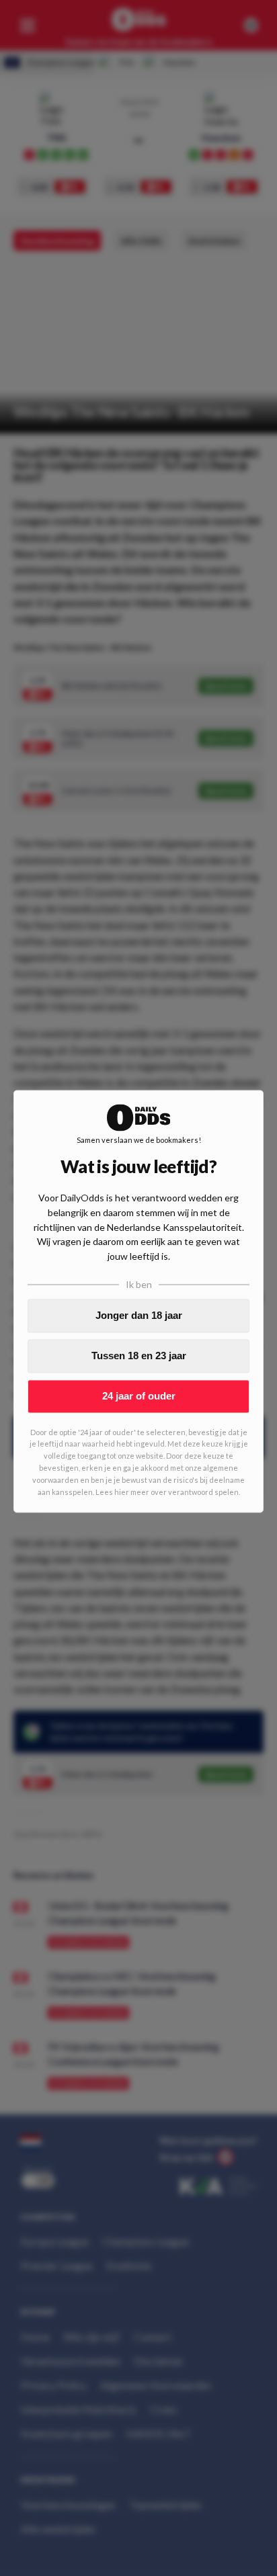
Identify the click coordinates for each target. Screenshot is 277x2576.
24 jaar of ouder (139, 1396)
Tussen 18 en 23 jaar (139, 1356)
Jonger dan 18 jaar (139, 1315)
